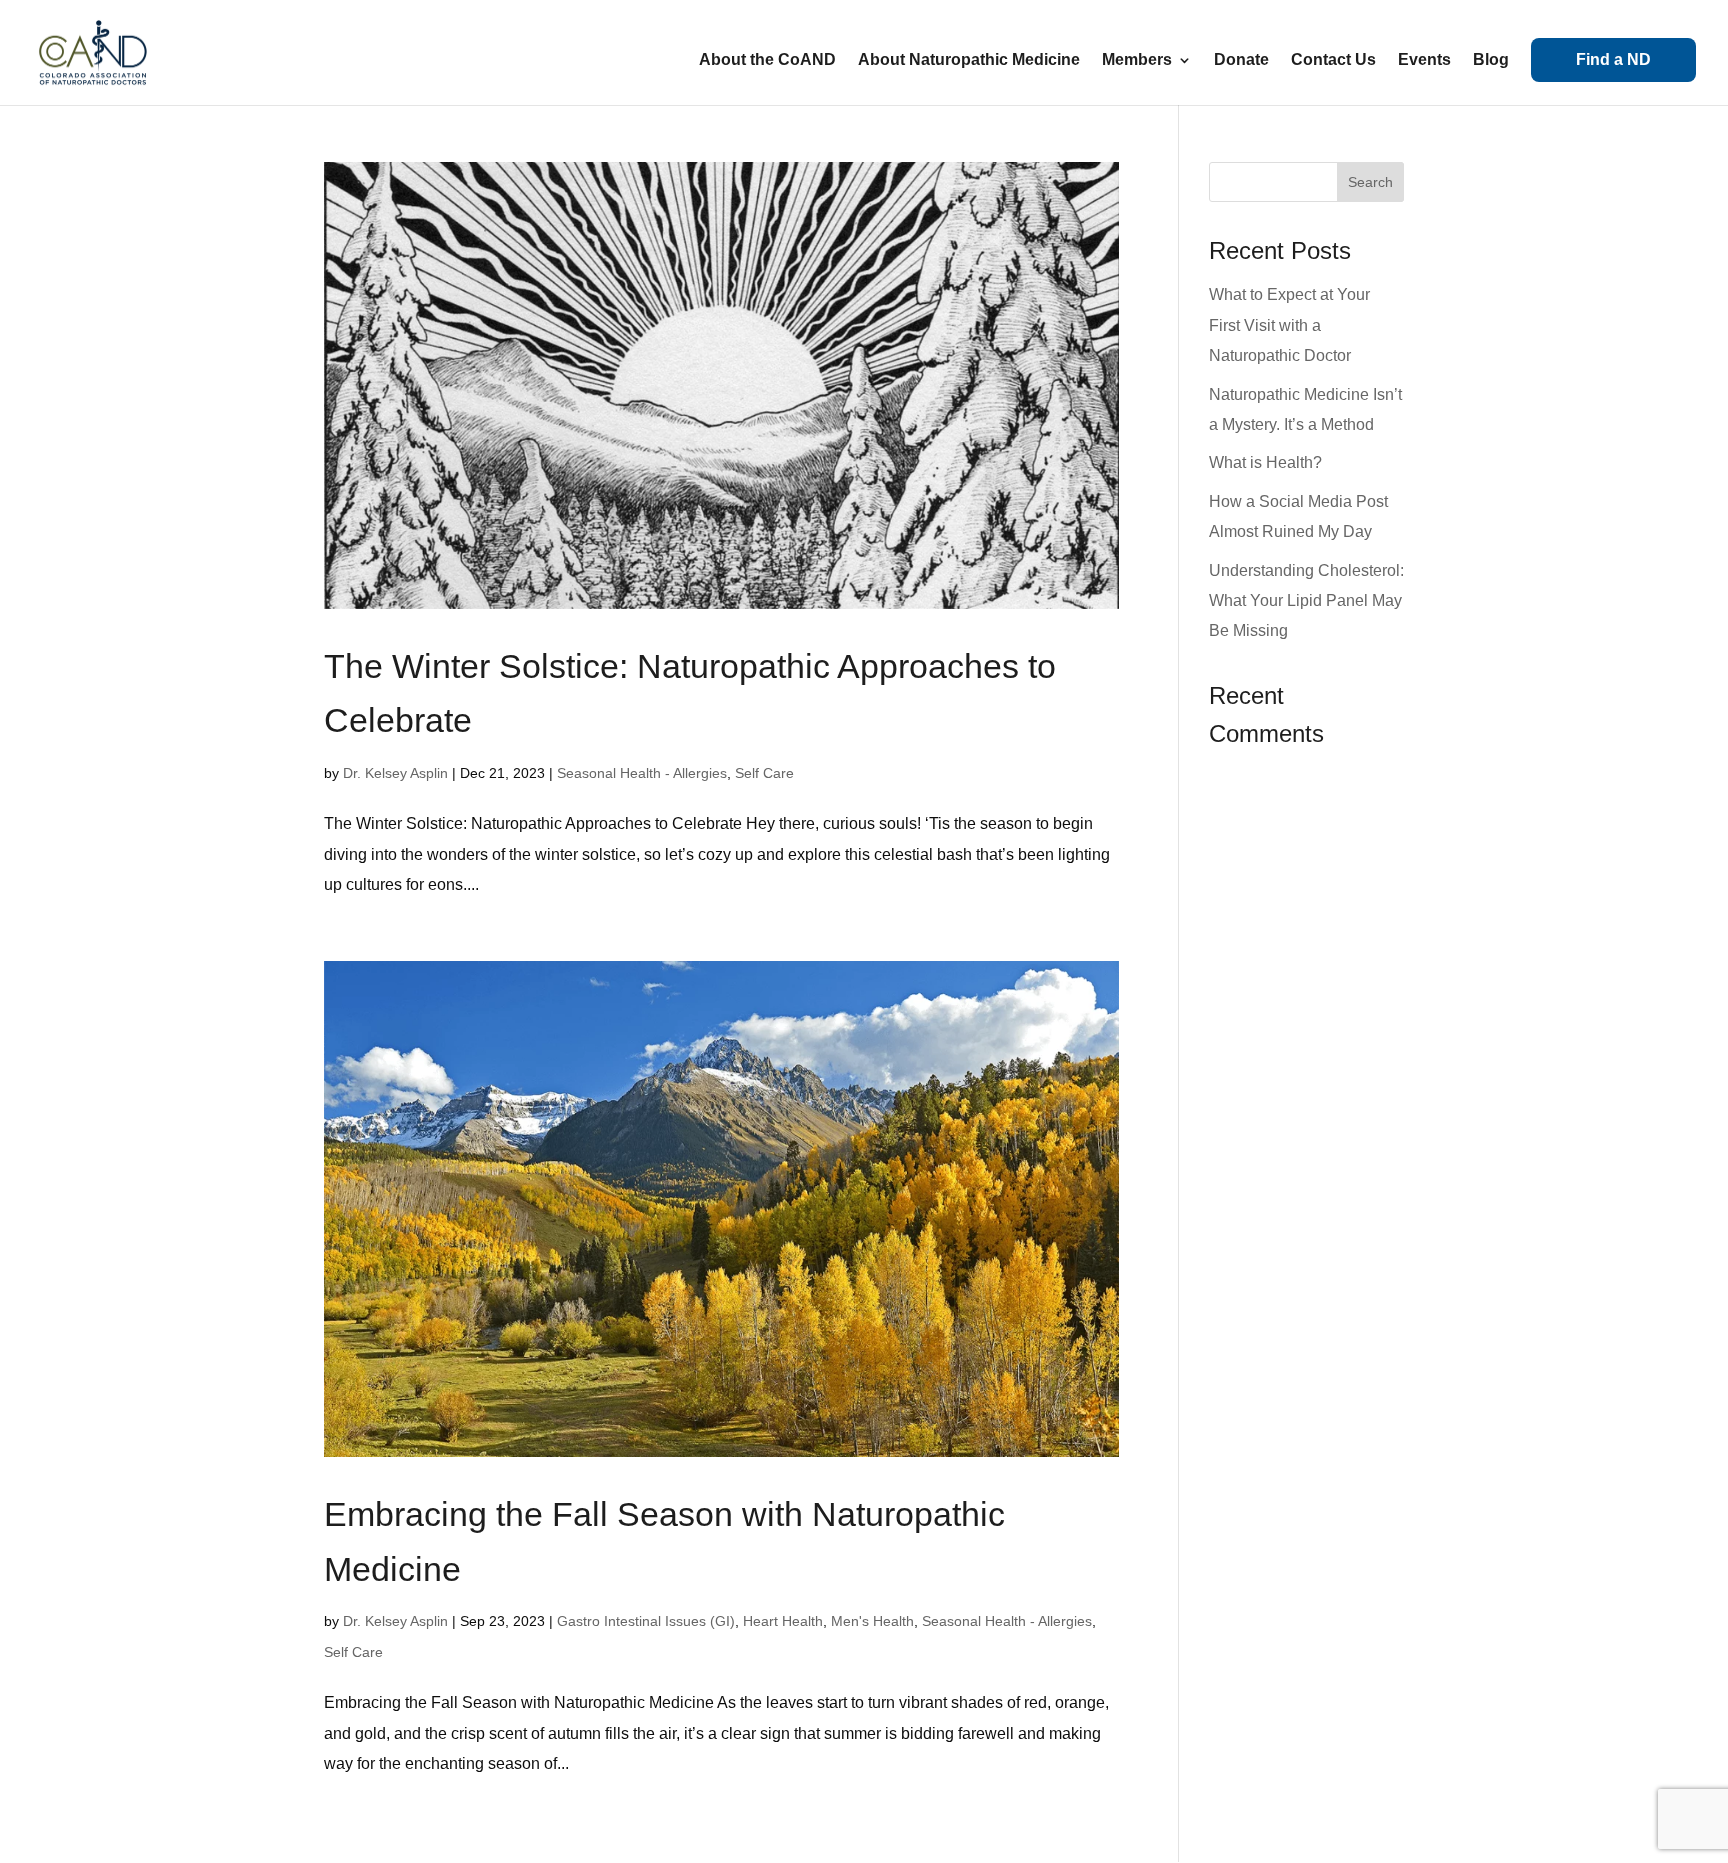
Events (1424, 60)
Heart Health (783, 1621)
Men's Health (872, 1621)
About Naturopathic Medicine (969, 60)
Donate (1241, 60)
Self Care (764, 773)
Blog (1491, 60)
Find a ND (1613, 59)
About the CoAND (767, 60)
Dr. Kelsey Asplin (395, 773)
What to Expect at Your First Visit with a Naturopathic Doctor (1289, 325)
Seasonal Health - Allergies (642, 773)
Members (1137, 60)
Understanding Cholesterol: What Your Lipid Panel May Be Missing (1306, 601)
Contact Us (1333, 60)
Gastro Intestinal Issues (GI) (646, 1621)
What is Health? (1265, 462)
